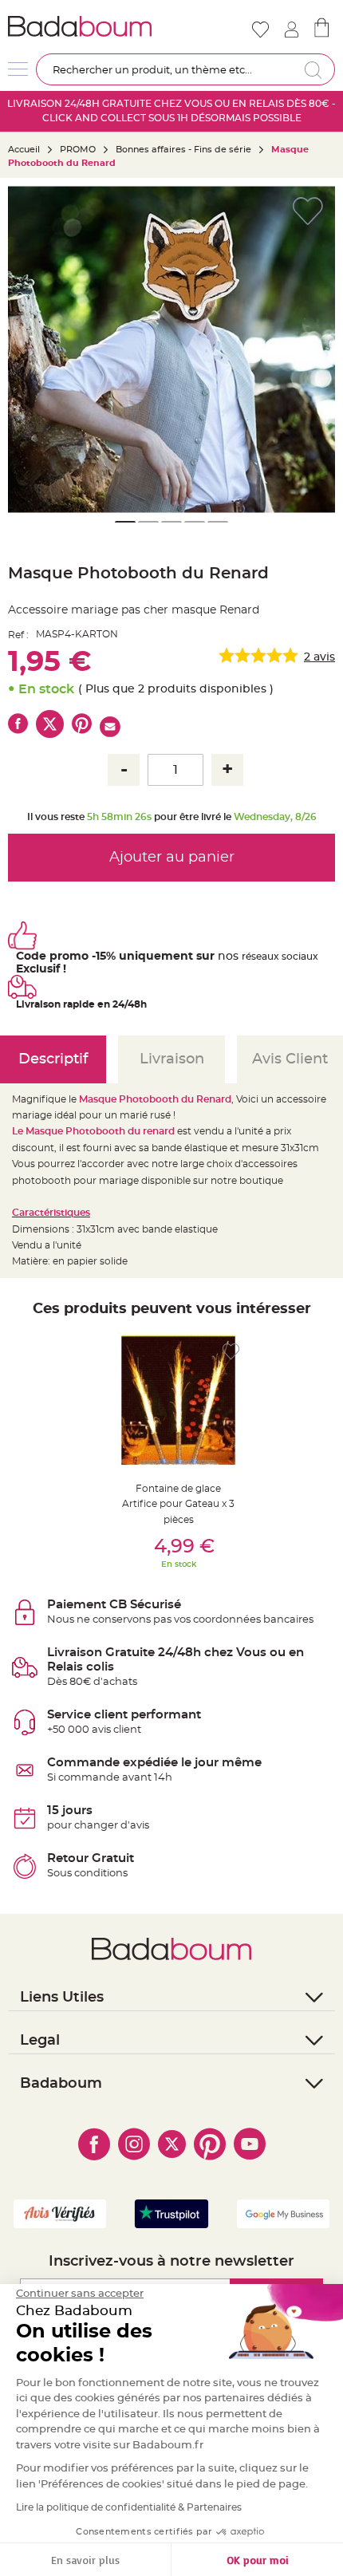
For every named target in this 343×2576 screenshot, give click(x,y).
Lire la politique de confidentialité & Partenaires (129, 2507)
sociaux (299, 957)
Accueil (24, 150)
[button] (28, 349)
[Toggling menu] (18, 69)
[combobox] (185, 69)
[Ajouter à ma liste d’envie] (231, 1352)
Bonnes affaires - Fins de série (183, 150)
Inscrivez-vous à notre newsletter (171, 2262)
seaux (265, 957)
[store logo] (88, 26)
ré (246, 957)
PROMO (78, 150)
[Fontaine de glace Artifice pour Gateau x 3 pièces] (178, 1400)
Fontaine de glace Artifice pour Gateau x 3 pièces (178, 1504)
